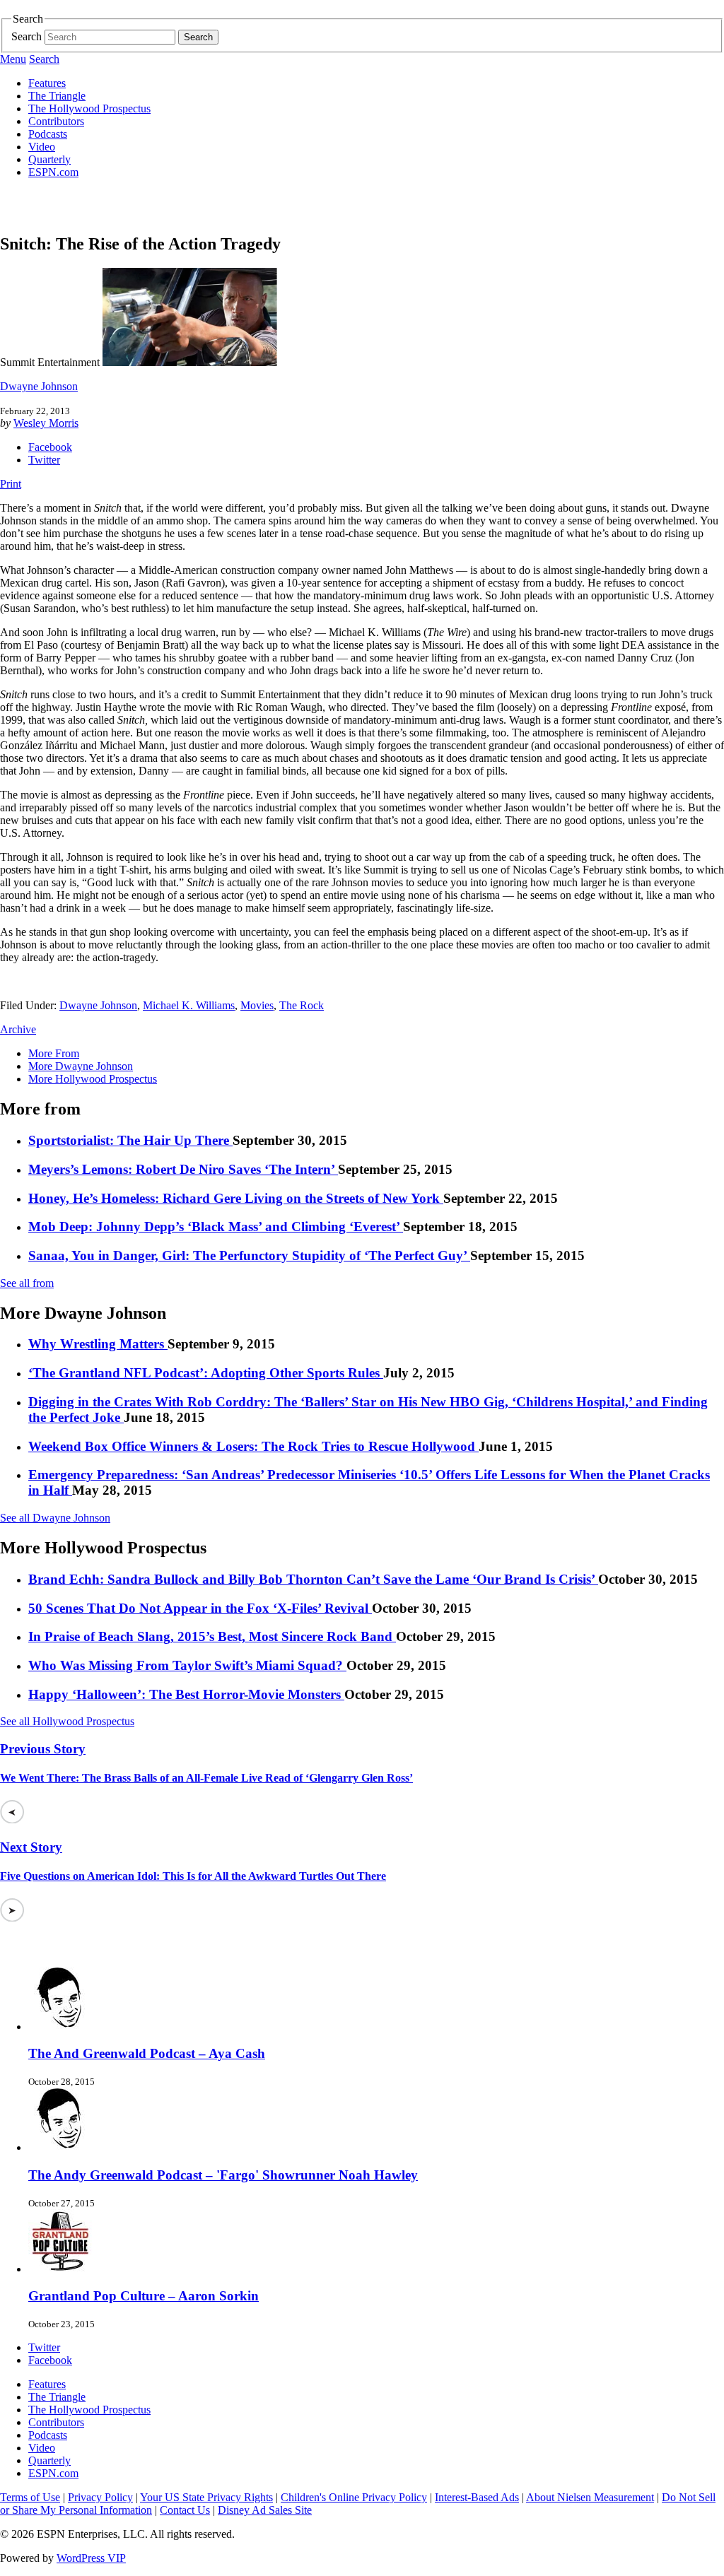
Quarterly (49, 159)
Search (27, 36)
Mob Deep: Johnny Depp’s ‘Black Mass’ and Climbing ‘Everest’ (216, 1227)
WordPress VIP (91, 2558)
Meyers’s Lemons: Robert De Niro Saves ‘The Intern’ (183, 1169)
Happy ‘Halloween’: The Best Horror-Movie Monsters (186, 1694)
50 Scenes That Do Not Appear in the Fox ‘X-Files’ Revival (200, 1608)
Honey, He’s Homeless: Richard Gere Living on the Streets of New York (236, 1198)
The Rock (302, 1005)
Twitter (44, 460)
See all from (27, 1283)
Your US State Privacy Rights (206, 2497)
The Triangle (57, 96)
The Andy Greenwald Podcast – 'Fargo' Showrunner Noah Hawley (223, 2175)
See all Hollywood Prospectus (67, 1721)
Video (42, 147)
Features (47, 83)
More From (54, 1053)
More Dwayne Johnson (81, 1066)
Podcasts (48, 134)
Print (11, 484)
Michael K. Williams (189, 1005)
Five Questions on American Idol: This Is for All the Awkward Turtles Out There (193, 1876)
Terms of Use (30, 2497)
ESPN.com (53, 172)
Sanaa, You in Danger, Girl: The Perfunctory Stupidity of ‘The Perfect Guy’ (249, 1255)
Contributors (56, 121)
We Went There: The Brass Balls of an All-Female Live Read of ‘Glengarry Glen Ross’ (206, 1778)
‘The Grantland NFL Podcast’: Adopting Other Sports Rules (206, 1373)
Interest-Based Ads (477, 2497)
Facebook (50, 447)
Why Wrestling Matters (98, 1344)
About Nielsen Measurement (590, 2497)
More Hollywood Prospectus (93, 1079)
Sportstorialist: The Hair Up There (130, 1140)
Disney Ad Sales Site (265, 2510)
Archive (18, 1029)
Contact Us (185, 2510)
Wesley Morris (46, 423)
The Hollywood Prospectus (89, 108)
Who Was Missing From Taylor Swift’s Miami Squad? (187, 1665)
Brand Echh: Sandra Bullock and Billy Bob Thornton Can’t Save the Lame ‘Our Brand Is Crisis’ (313, 1579)
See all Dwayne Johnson (55, 1518)
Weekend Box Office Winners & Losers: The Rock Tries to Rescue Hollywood (253, 1446)
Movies (257, 1005)
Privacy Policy (100, 2497)
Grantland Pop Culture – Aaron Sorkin (144, 2296)
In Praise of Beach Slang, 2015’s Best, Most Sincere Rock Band (212, 1636)
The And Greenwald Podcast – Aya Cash (147, 2053)
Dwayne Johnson (39, 386)
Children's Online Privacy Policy (354, 2497)
